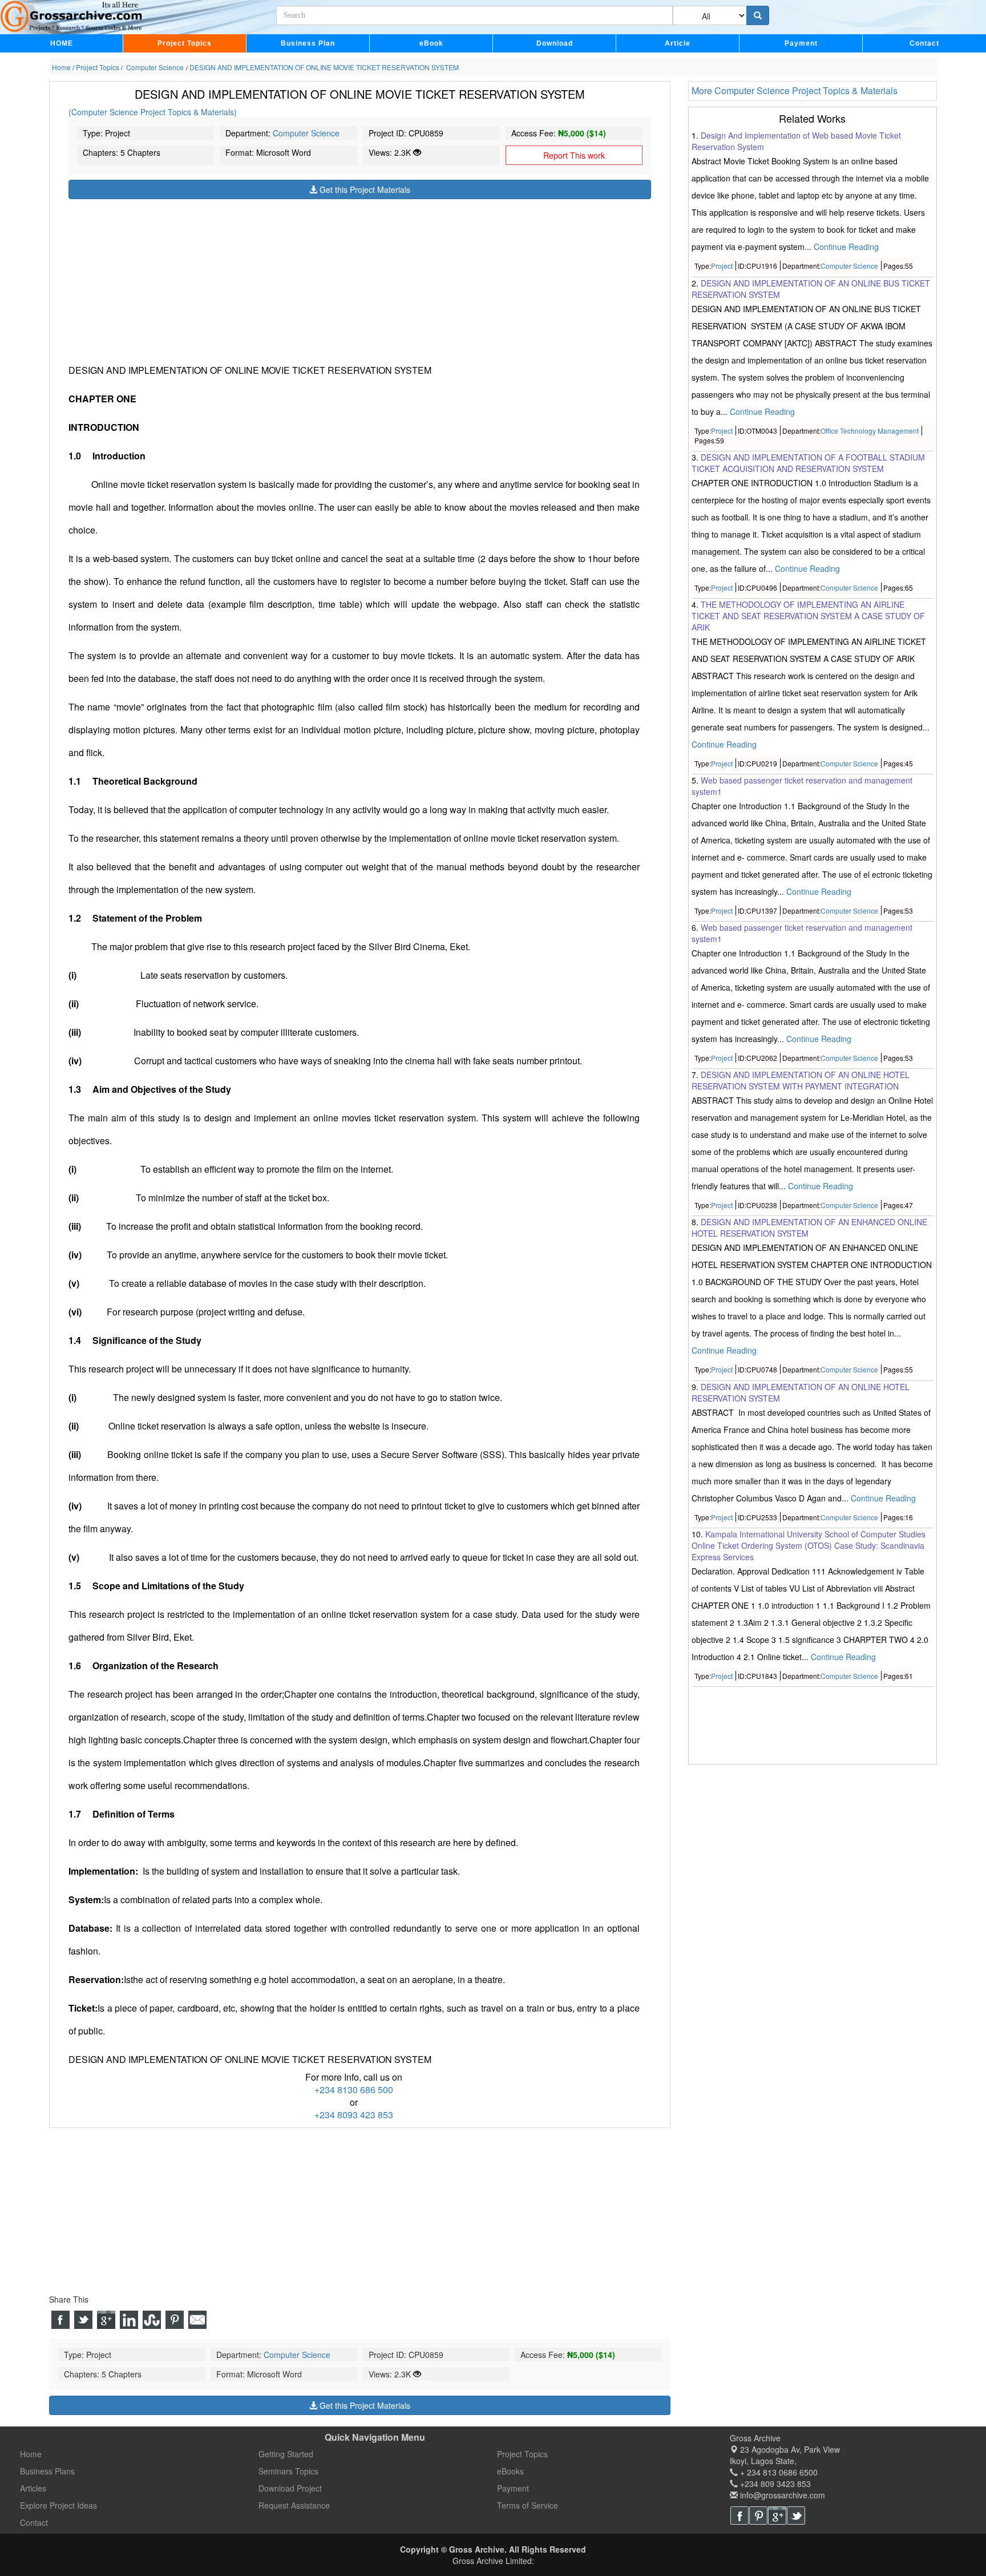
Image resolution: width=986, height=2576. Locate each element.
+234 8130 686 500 (354, 2090)
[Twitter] (796, 2516)
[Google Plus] (777, 2516)
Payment (801, 43)
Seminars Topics (288, 2471)
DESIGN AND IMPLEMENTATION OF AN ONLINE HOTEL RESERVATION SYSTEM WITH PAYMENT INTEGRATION (801, 1081)
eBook (431, 43)
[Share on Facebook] (60, 2320)
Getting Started (286, 2454)
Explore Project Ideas (58, 2505)
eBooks (510, 2471)
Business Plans (47, 2471)
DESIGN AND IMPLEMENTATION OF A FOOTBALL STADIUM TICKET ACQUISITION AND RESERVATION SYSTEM (808, 463)
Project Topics (185, 43)
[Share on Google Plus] (106, 2320)
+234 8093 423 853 (354, 2115)
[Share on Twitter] (83, 2320)
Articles (33, 2488)
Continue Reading (846, 247)
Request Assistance (294, 2505)
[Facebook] (739, 2516)
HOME (62, 43)
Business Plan (308, 43)
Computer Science (306, 133)
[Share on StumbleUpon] (152, 2320)
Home (31, 2454)
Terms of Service (528, 2505)
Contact (924, 43)
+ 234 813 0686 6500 (778, 2472)
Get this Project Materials (364, 189)
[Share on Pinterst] (175, 2320)
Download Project (290, 2488)
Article (678, 43)
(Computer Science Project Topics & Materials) (153, 112)
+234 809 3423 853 (774, 2484)
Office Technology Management (870, 431)
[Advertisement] (360, 279)
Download (555, 43)
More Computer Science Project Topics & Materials (795, 90)
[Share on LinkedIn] (129, 2320)
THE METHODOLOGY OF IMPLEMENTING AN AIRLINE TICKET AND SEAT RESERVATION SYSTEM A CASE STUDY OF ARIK (808, 616)
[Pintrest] (758, 2516)
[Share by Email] (197, 2320)
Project (722, 266)
